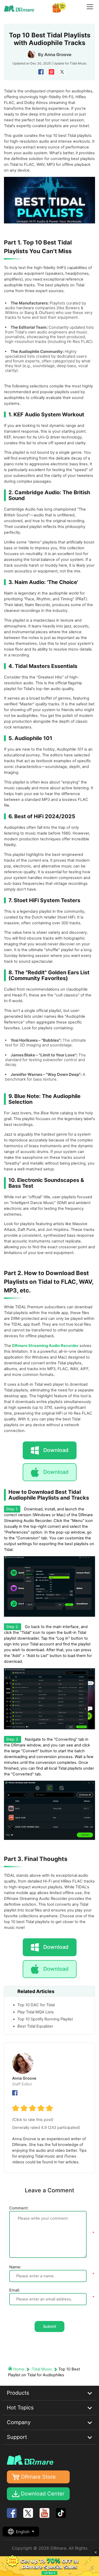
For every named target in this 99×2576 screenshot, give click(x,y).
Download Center (43, 2494)
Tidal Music (78, 63)
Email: (15, 2290)
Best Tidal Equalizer (35, 2026)
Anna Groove (58, 54)
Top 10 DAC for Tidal (36, 2005)
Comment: (19, 2208)
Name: (15, 2267)
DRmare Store (38, 2477)
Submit (49, 2327)
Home (19, 2369)
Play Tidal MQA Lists (36, 2012)
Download (56, 1472)
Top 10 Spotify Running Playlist (45, 2019)
